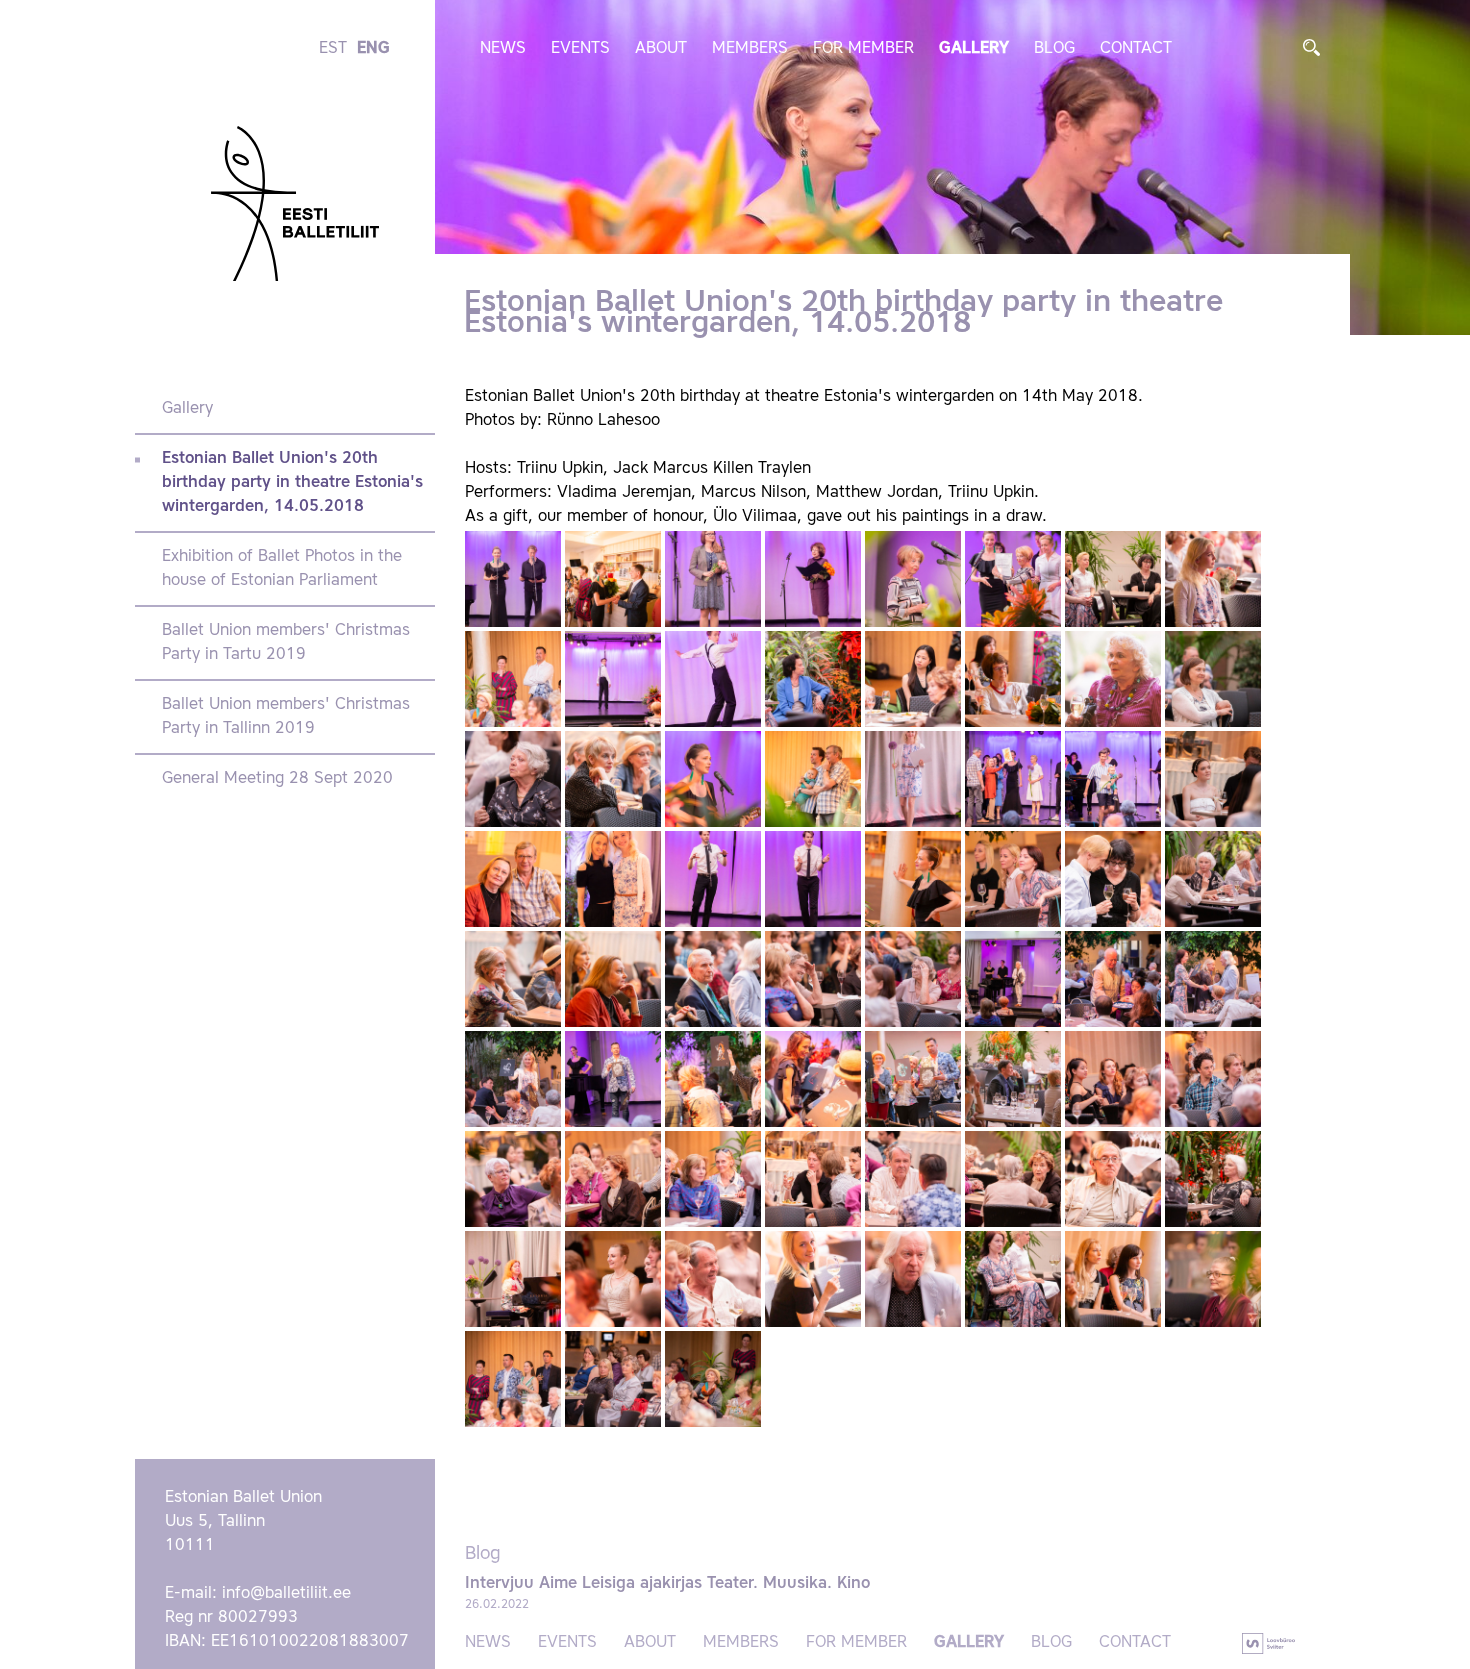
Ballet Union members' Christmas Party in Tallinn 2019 (286, 717)
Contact (1136, 49)
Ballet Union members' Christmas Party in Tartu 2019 (286, 643)
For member (863, 49)
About (661, 49)
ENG (373, 49)
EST (333, 49)
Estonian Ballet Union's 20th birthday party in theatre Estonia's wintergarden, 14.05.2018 (292, 483)
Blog (1054, 49)
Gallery (974, 49)
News (503, 49)
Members (750, 49)
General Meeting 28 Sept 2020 (277, 779)
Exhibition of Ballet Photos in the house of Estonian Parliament (282, 569)
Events (580, 49)
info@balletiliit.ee (286, 1594)
